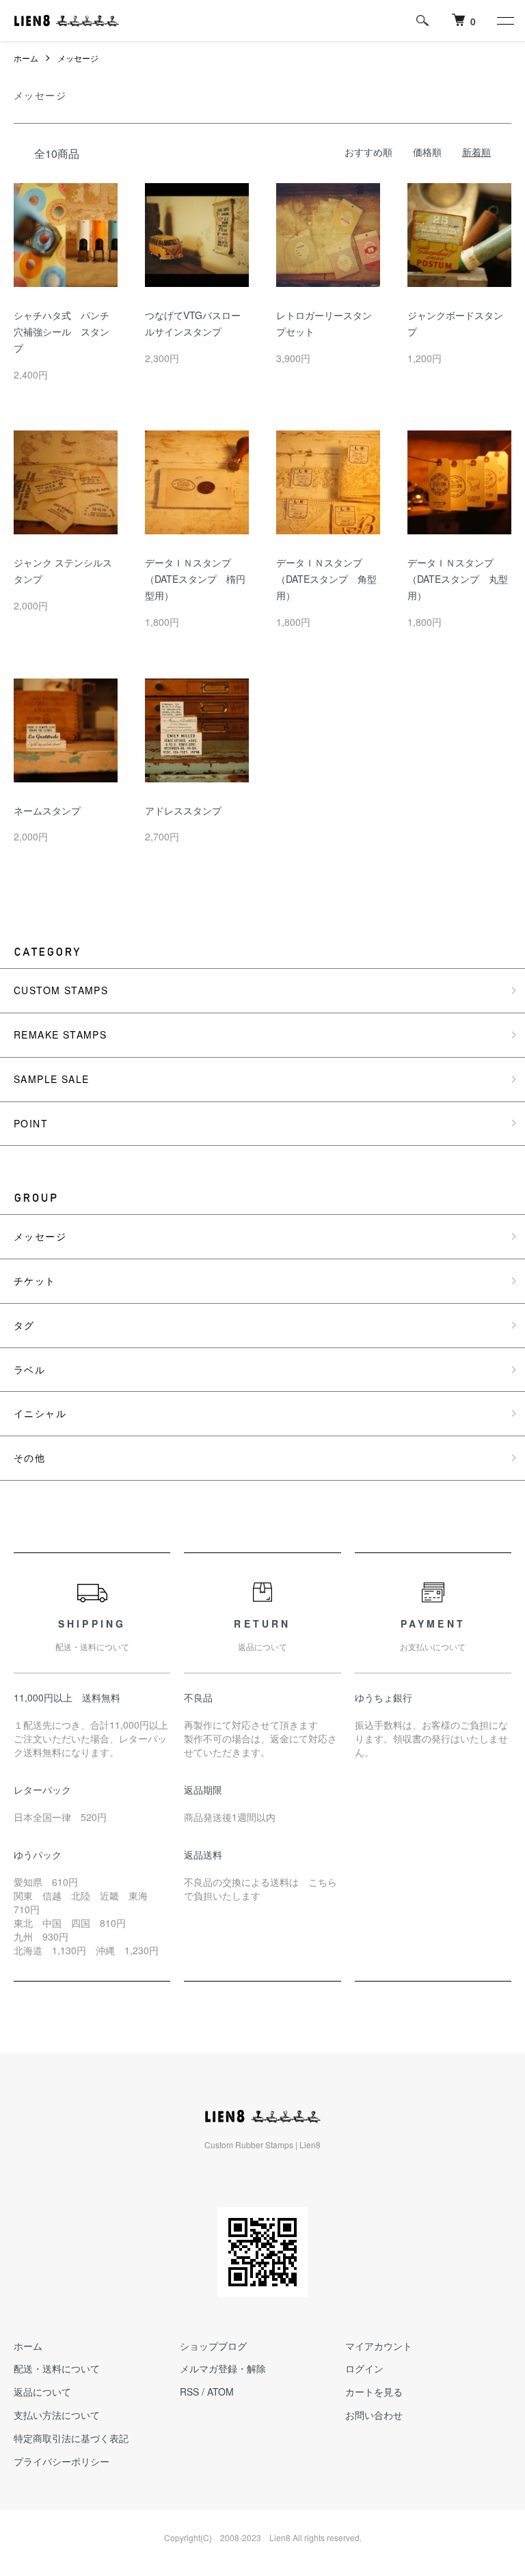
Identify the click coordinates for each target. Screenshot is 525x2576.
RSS (189, 2392)
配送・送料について (57, 2368)
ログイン (364, 2368)
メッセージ (78, 58)
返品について (42, 2392)
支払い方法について (57, 2415)
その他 (29, 1457)
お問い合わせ (374, 2415)
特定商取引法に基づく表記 (71, 2438)
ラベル (29, 1369)
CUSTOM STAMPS (61, 990)
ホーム (26, 58)
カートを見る (374, 2392)
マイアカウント (379, 2346)
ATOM (220, 2392)
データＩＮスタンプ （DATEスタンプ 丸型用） (458, 579)
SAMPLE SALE (51, 1079)
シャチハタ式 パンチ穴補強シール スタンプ (62, 331)
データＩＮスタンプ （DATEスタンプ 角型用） (326, 579)
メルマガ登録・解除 (223, 2368)
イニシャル (40, 1413)
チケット (35, 1280)
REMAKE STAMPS (60, 1034)
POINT (31, 1123)
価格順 (427, 152)
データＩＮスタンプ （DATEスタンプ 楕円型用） (195, 579)
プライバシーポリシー (62, 2461)
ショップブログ (213, 2346)
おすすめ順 (368, 152)
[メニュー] (504, 20)
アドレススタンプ (183, 810)
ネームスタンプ (47, 810)
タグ (24, 1325)
